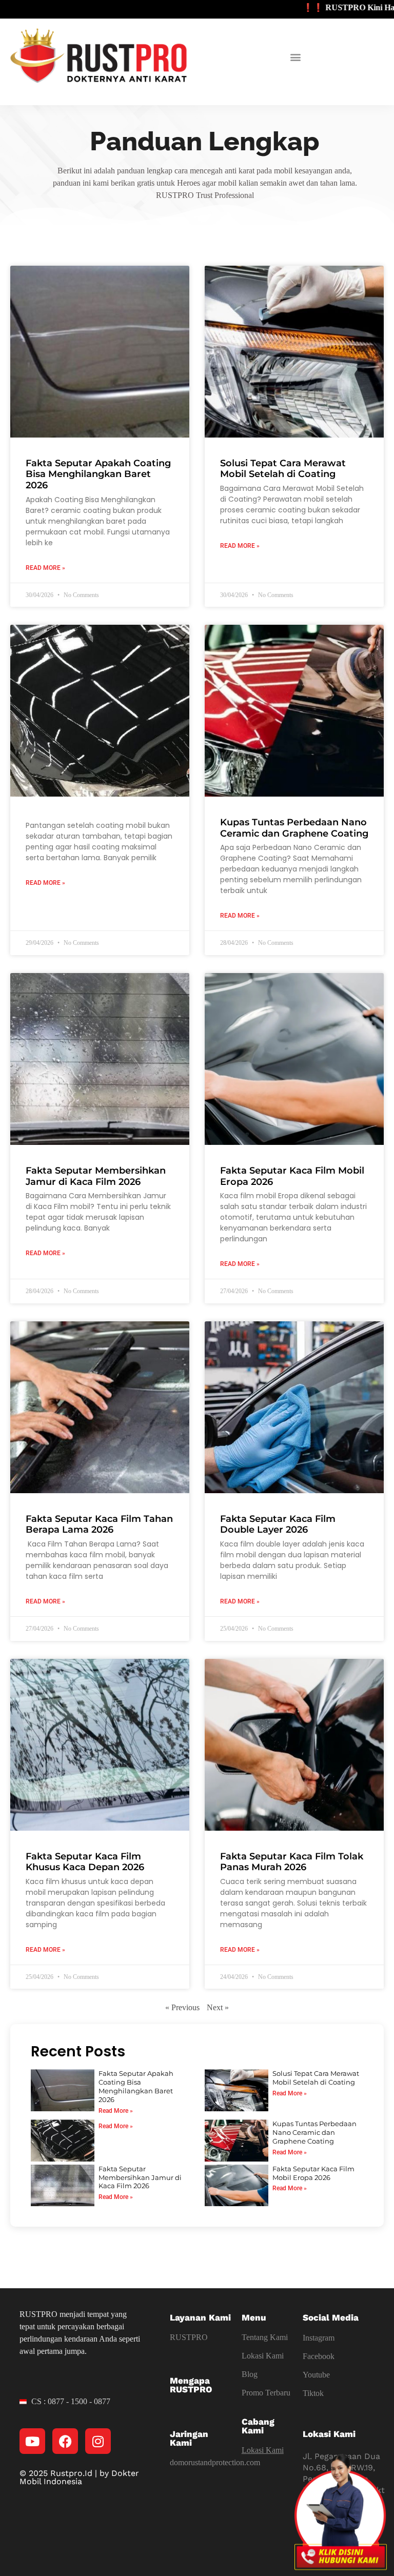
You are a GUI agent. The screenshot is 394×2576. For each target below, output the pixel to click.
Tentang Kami (265, 2337)
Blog (250, 2374)
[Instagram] (98, 2441)
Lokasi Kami (263, 2356)
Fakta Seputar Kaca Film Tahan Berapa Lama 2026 (99, 1524)
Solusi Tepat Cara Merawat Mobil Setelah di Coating (283, 469)
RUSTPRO (189, 2337)
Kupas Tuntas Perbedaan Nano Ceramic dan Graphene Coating (294, 828)
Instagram (319, 2338)
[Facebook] (65, 2441)
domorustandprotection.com (215, 2462)
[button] (296, 57)
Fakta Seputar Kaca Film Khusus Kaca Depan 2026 (85, 1862)
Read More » (45, 568)
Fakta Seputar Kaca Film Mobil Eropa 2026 (292, 1176)
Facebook (319, 2356)
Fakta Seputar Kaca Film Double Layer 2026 (278, 1524)
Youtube (316, 2375)
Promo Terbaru (266, 2393)
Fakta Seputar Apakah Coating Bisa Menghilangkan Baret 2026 (98, 474)
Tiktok (313, 2393)
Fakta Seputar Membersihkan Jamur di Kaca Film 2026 (96, 1176)
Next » (218, 2007)
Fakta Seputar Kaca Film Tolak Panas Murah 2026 (292, 1862)
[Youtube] (32, 2441)
